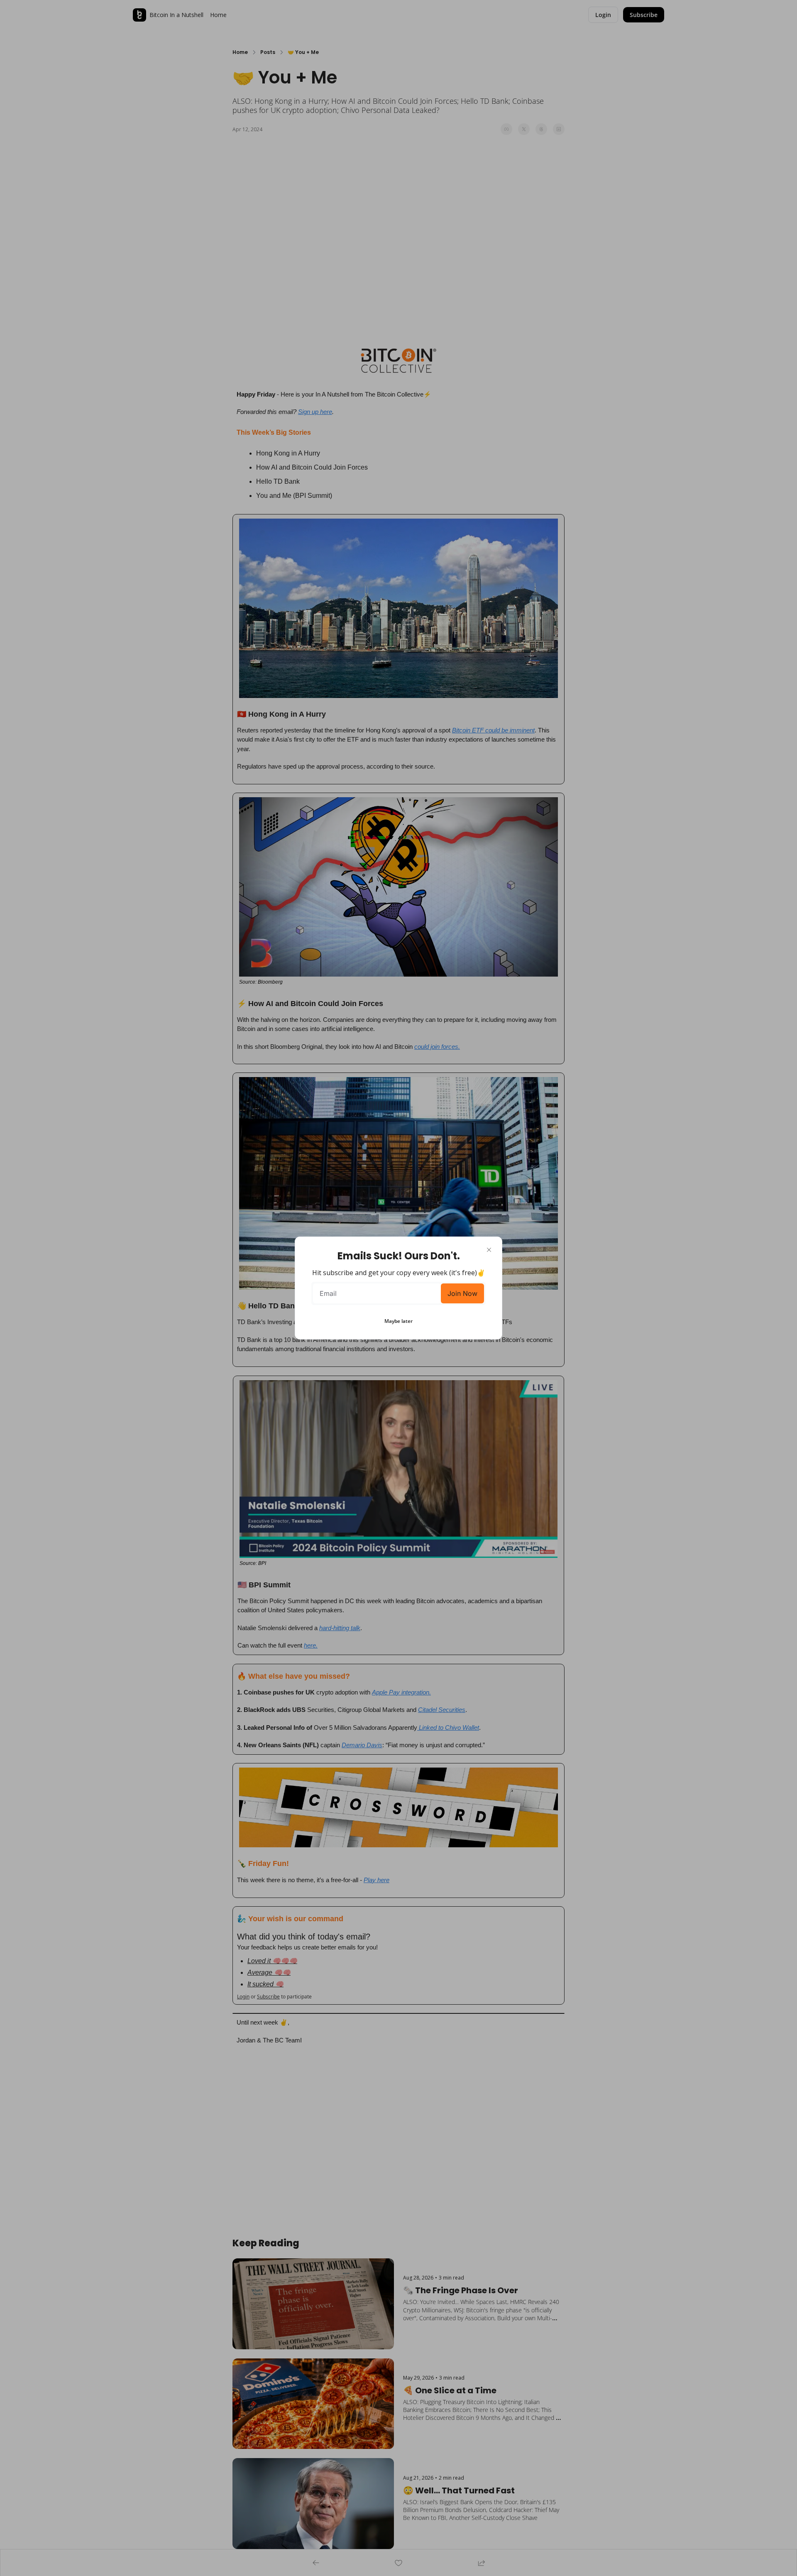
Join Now (462, 1293)
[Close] (489, 1250)
